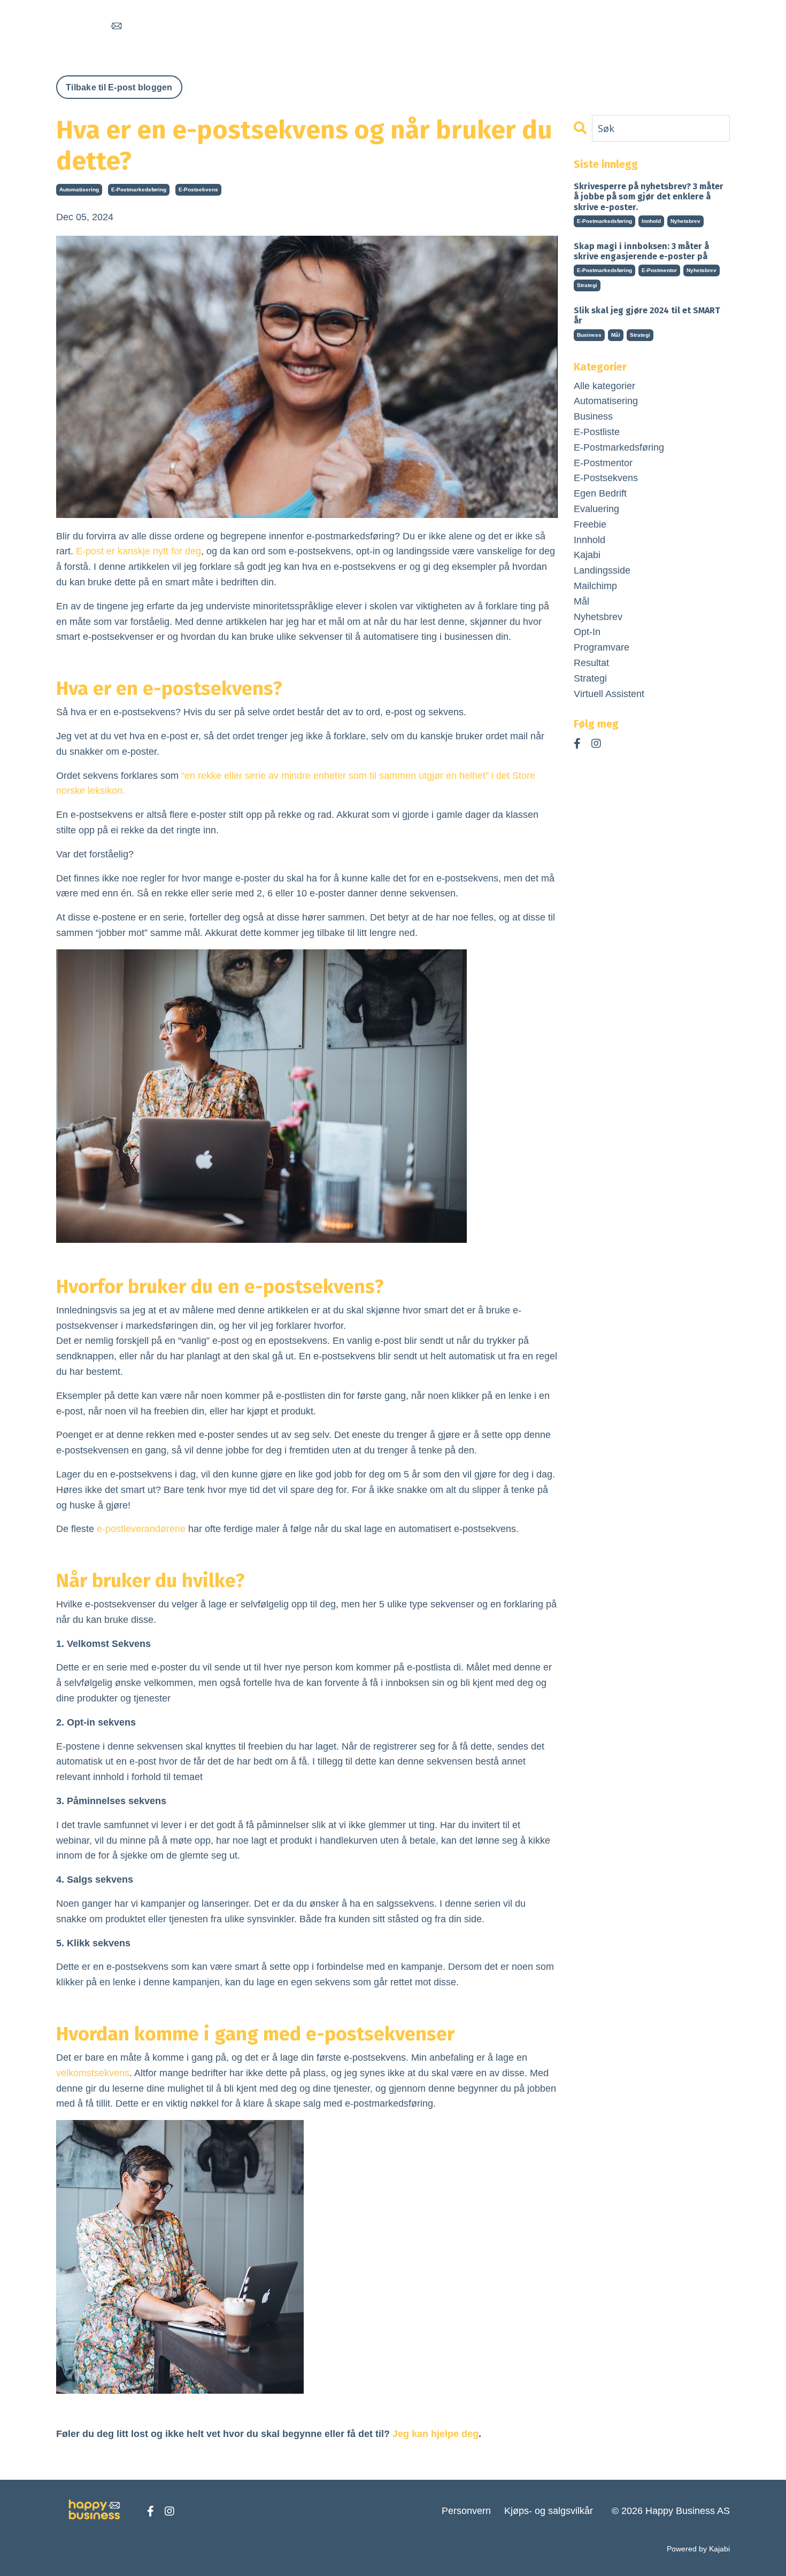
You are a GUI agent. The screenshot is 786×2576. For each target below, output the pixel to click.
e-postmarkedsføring (139, 189)
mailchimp (595, 586)
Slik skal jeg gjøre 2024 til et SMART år (647, 315)
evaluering (596, 509)
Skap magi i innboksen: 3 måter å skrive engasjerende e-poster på (641, 251)
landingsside (602, 570)
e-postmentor (659, 270)
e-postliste (597, 432)
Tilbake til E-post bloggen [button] (119, 87)
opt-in (587, 632)
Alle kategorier (604, 386)
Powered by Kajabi (698, 2549)
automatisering (79, 189)
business (589, 335)
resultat (591, 663)
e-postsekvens (198, 189)
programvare (602, 647)
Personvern (466, 2511)
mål (616, 335)
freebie (590, 524)
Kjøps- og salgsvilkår (549, 2511)
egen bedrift (600, 493)
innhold (651, 221)
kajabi (587, 555)
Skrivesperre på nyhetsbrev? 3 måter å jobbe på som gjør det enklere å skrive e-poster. (649, 196)
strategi (587, 285)
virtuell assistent (609, 694)
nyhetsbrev (685, 221)
